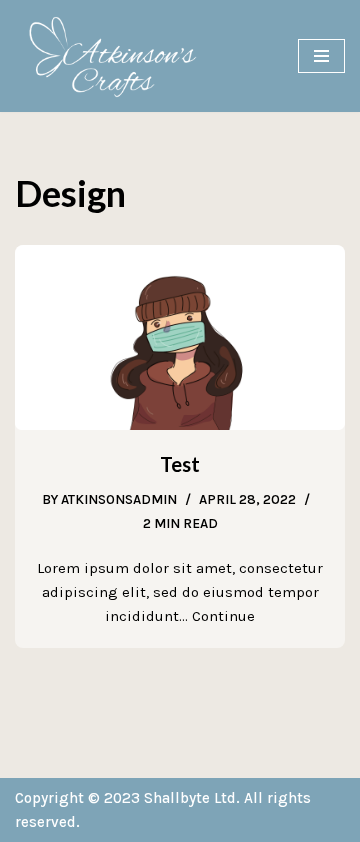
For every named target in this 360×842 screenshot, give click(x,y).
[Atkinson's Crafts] (120, 56)
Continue (223, 616)
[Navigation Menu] (321, 56)
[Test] (180, 337)
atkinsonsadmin (119, 499)
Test (180, 464)
